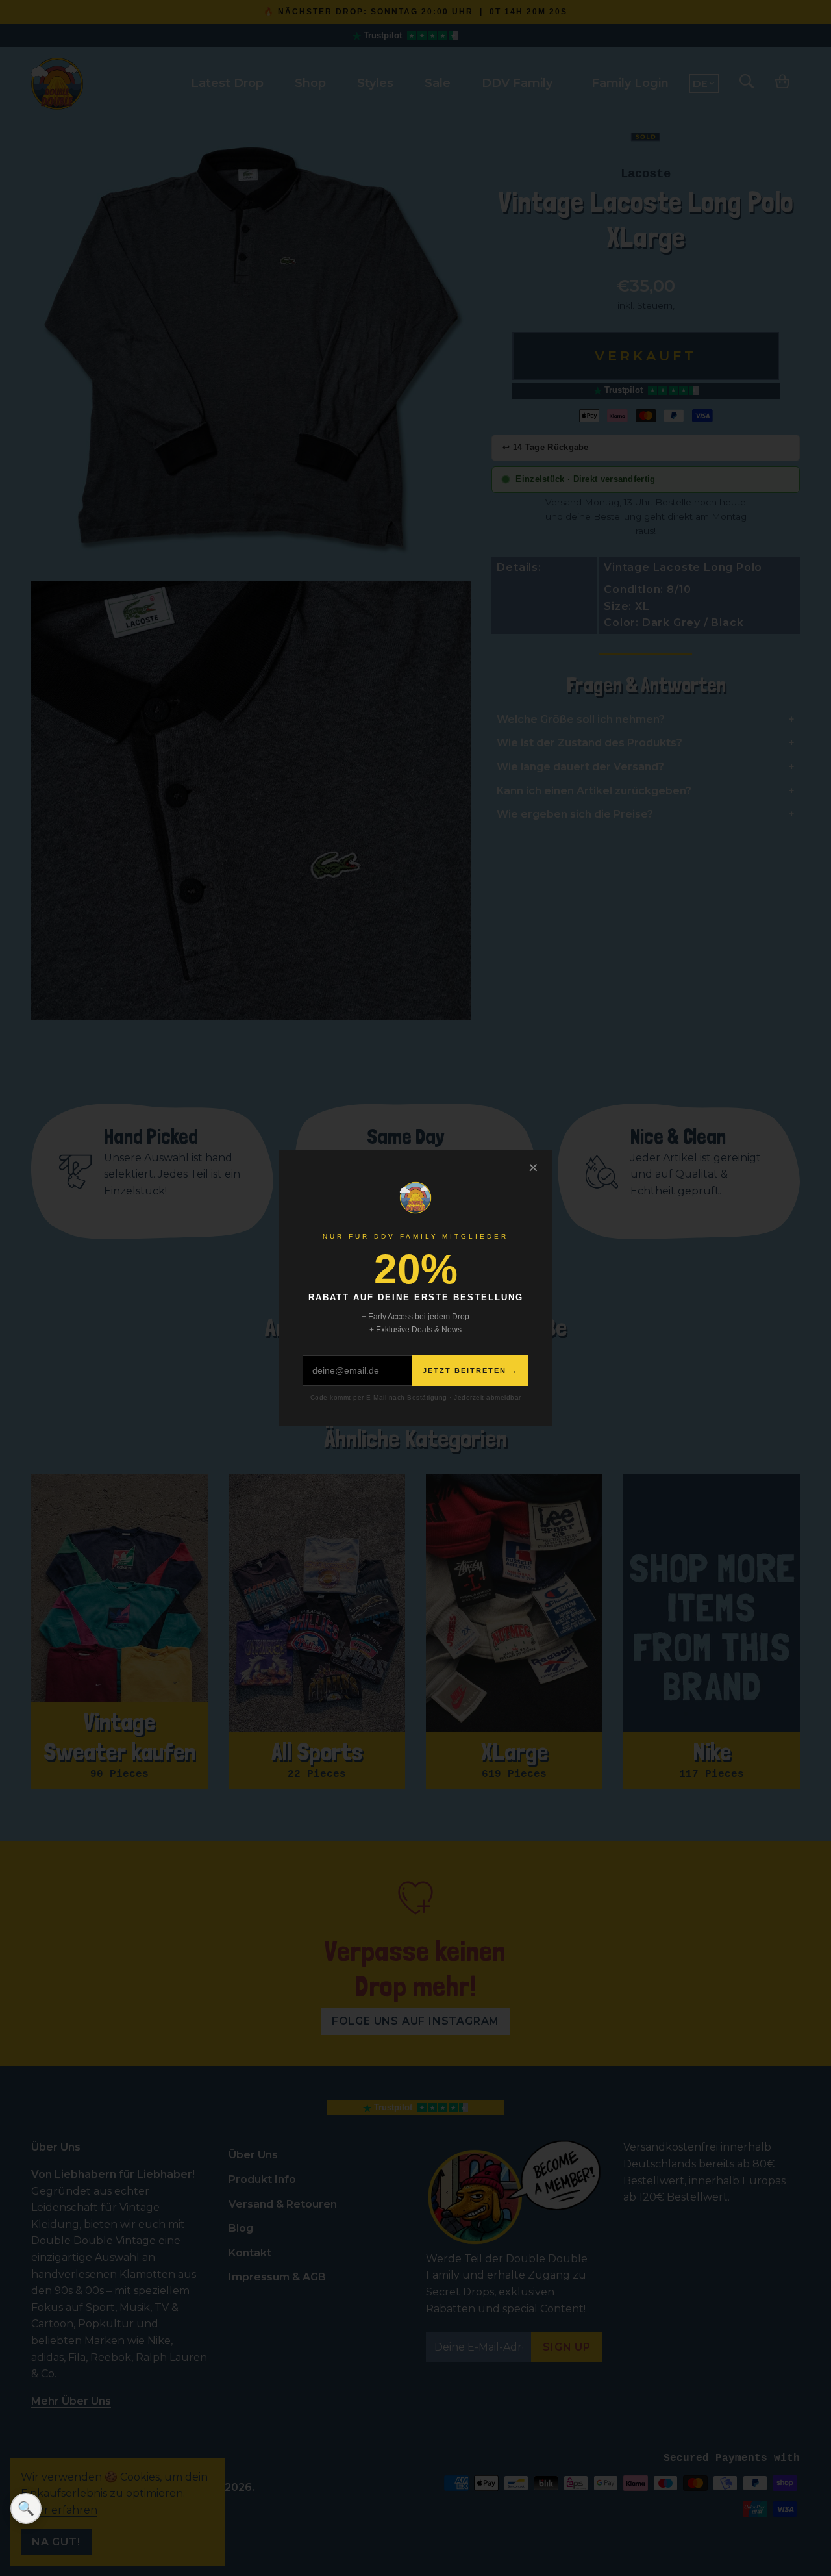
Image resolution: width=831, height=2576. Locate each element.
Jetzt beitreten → (470, 1370)
